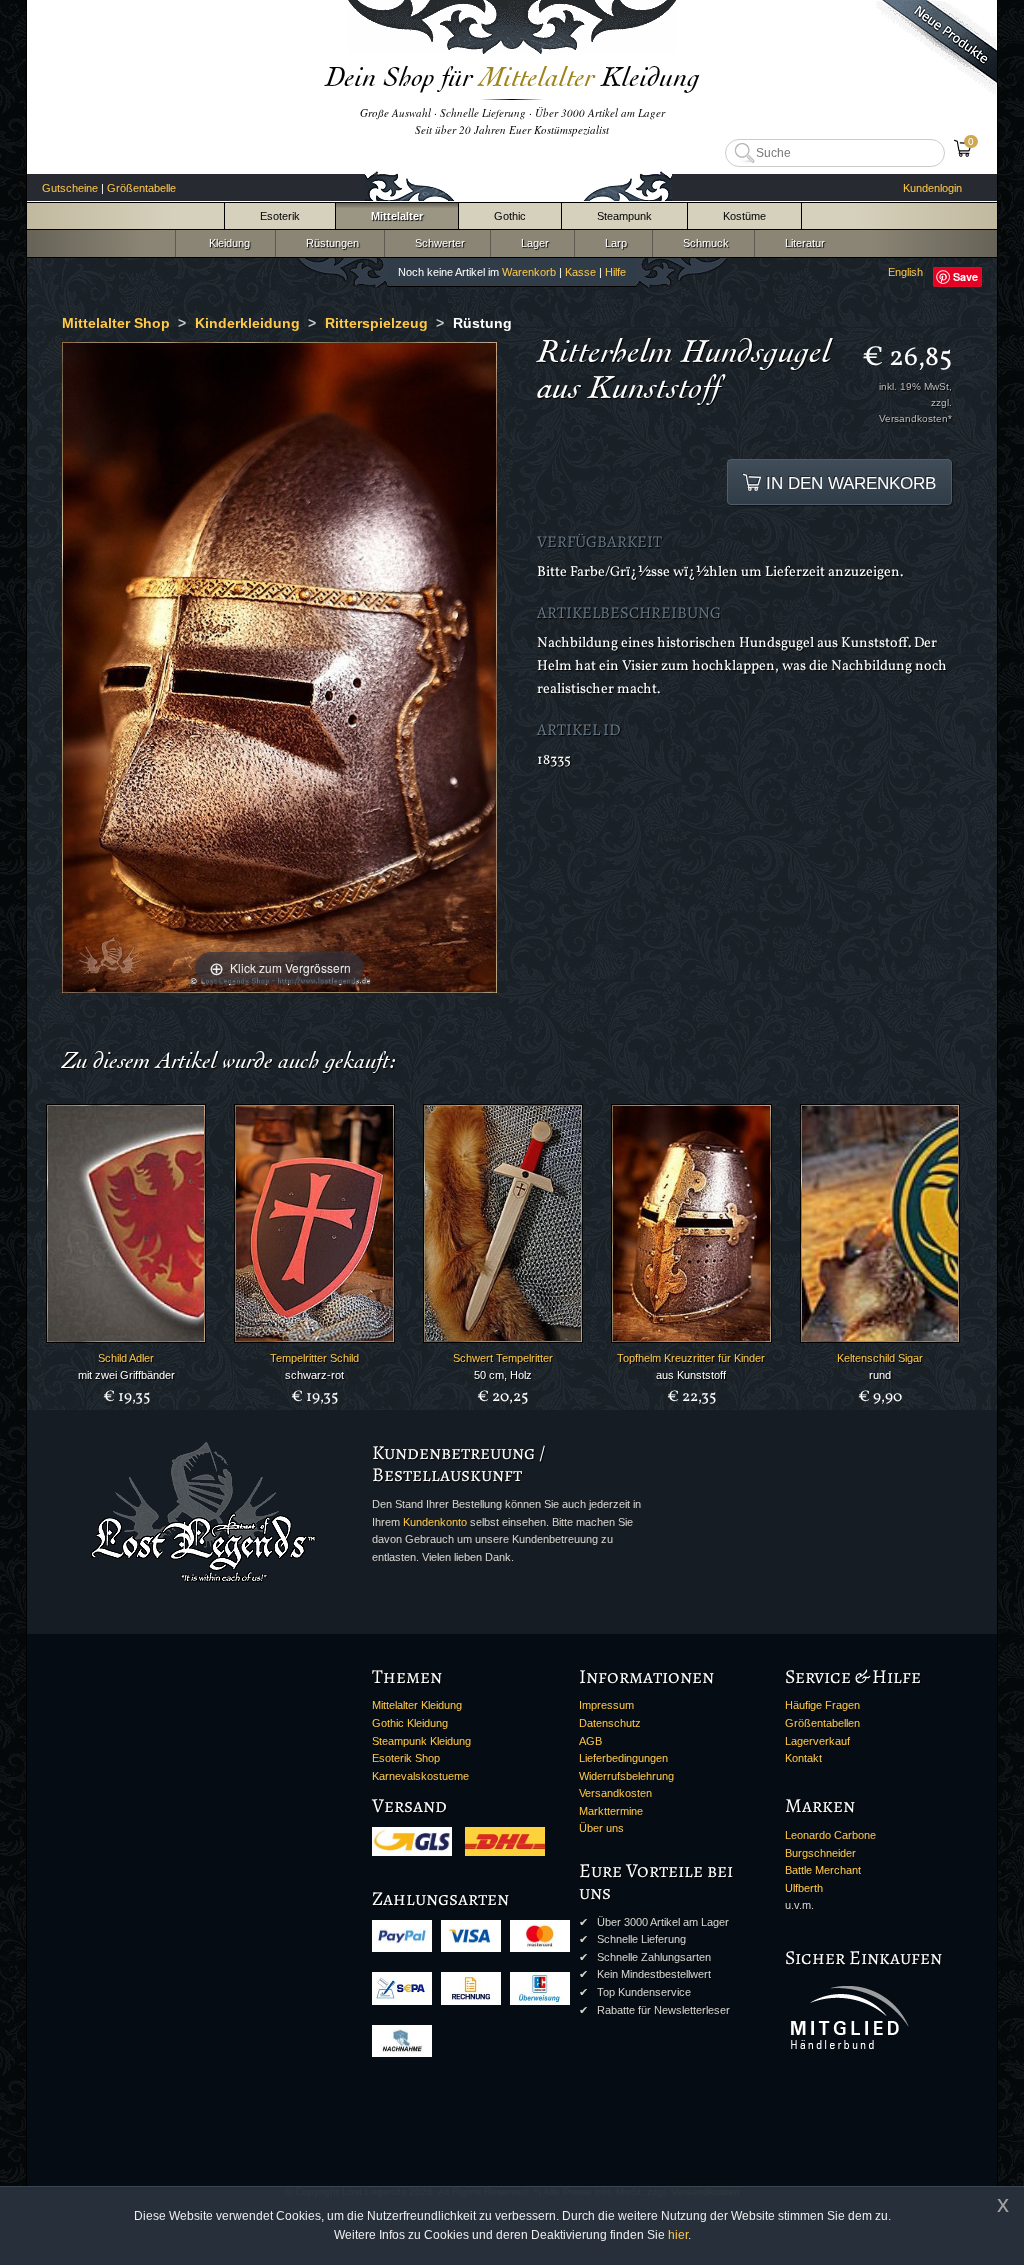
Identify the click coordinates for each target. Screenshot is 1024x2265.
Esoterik (280, 216)
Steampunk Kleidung (421, 1741)
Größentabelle (141, 188)
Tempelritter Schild (314, 1358)
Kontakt (803, 1758)
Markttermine (611, 1811)
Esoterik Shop (406, 1758)
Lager (532, 243)
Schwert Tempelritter (503, 1358)
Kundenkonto (435, 1522)
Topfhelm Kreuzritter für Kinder (691, 1358)
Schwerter (437, 243)
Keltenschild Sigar (880, 1358)
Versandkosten (615, 1793)
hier (678, 2235)
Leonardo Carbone (830, 1835)
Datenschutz (610, 1723)
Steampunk (624, 216)
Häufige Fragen (822, 1705)
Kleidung (225, 243)
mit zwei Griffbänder (126, 1375)
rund (880, 1375)
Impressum (606, 1705)
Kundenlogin (932, 188)
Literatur (802, 243)
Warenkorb (529, 272)
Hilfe (615, 272)
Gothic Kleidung (410, 1723)
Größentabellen (822, 1723)
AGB (590, 1741)
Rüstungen (329, 243)
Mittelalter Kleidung (417, 1705)
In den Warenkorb (848, 483)
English (905, 272)
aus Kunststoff (691, 1375)
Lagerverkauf (817, 1741)
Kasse (580, 272)
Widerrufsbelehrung (626, 1776)
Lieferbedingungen (623, 1758)
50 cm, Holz (503, 1375)
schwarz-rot (314, 1375)
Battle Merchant (823, 1870)
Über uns (601, 1828)
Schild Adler (126, 1358)
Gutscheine (70, 188)
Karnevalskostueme (420, 1776)
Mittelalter (397, 216)
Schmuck (703, 243)
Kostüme (744, 216)
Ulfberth (804, 1888)
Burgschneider (820, 1853)
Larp (613, 243)
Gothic (510, 216)
